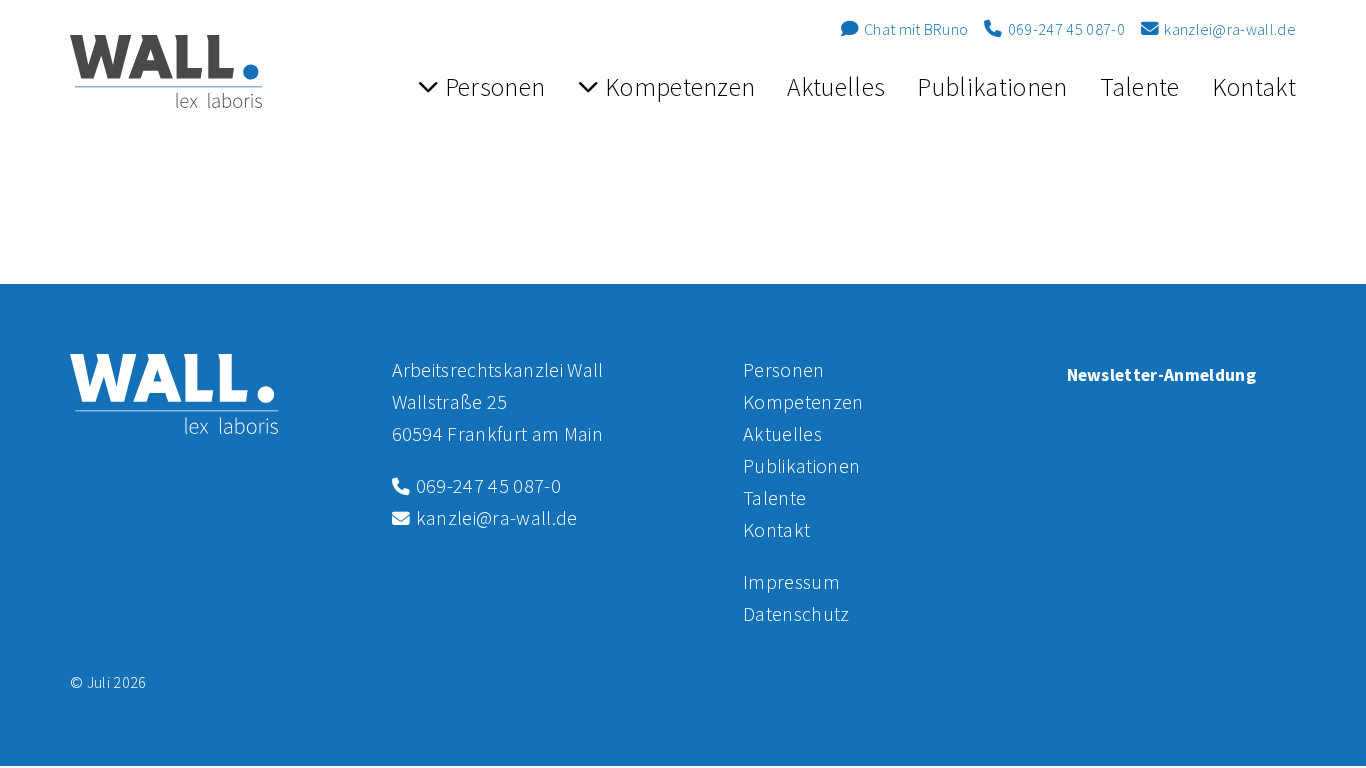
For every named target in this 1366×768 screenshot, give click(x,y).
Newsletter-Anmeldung (1161, 375)
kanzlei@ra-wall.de (1228, 29)
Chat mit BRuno (915, 29)
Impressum (791, 581)
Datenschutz (796, 613)
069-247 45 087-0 (1064, 29)
